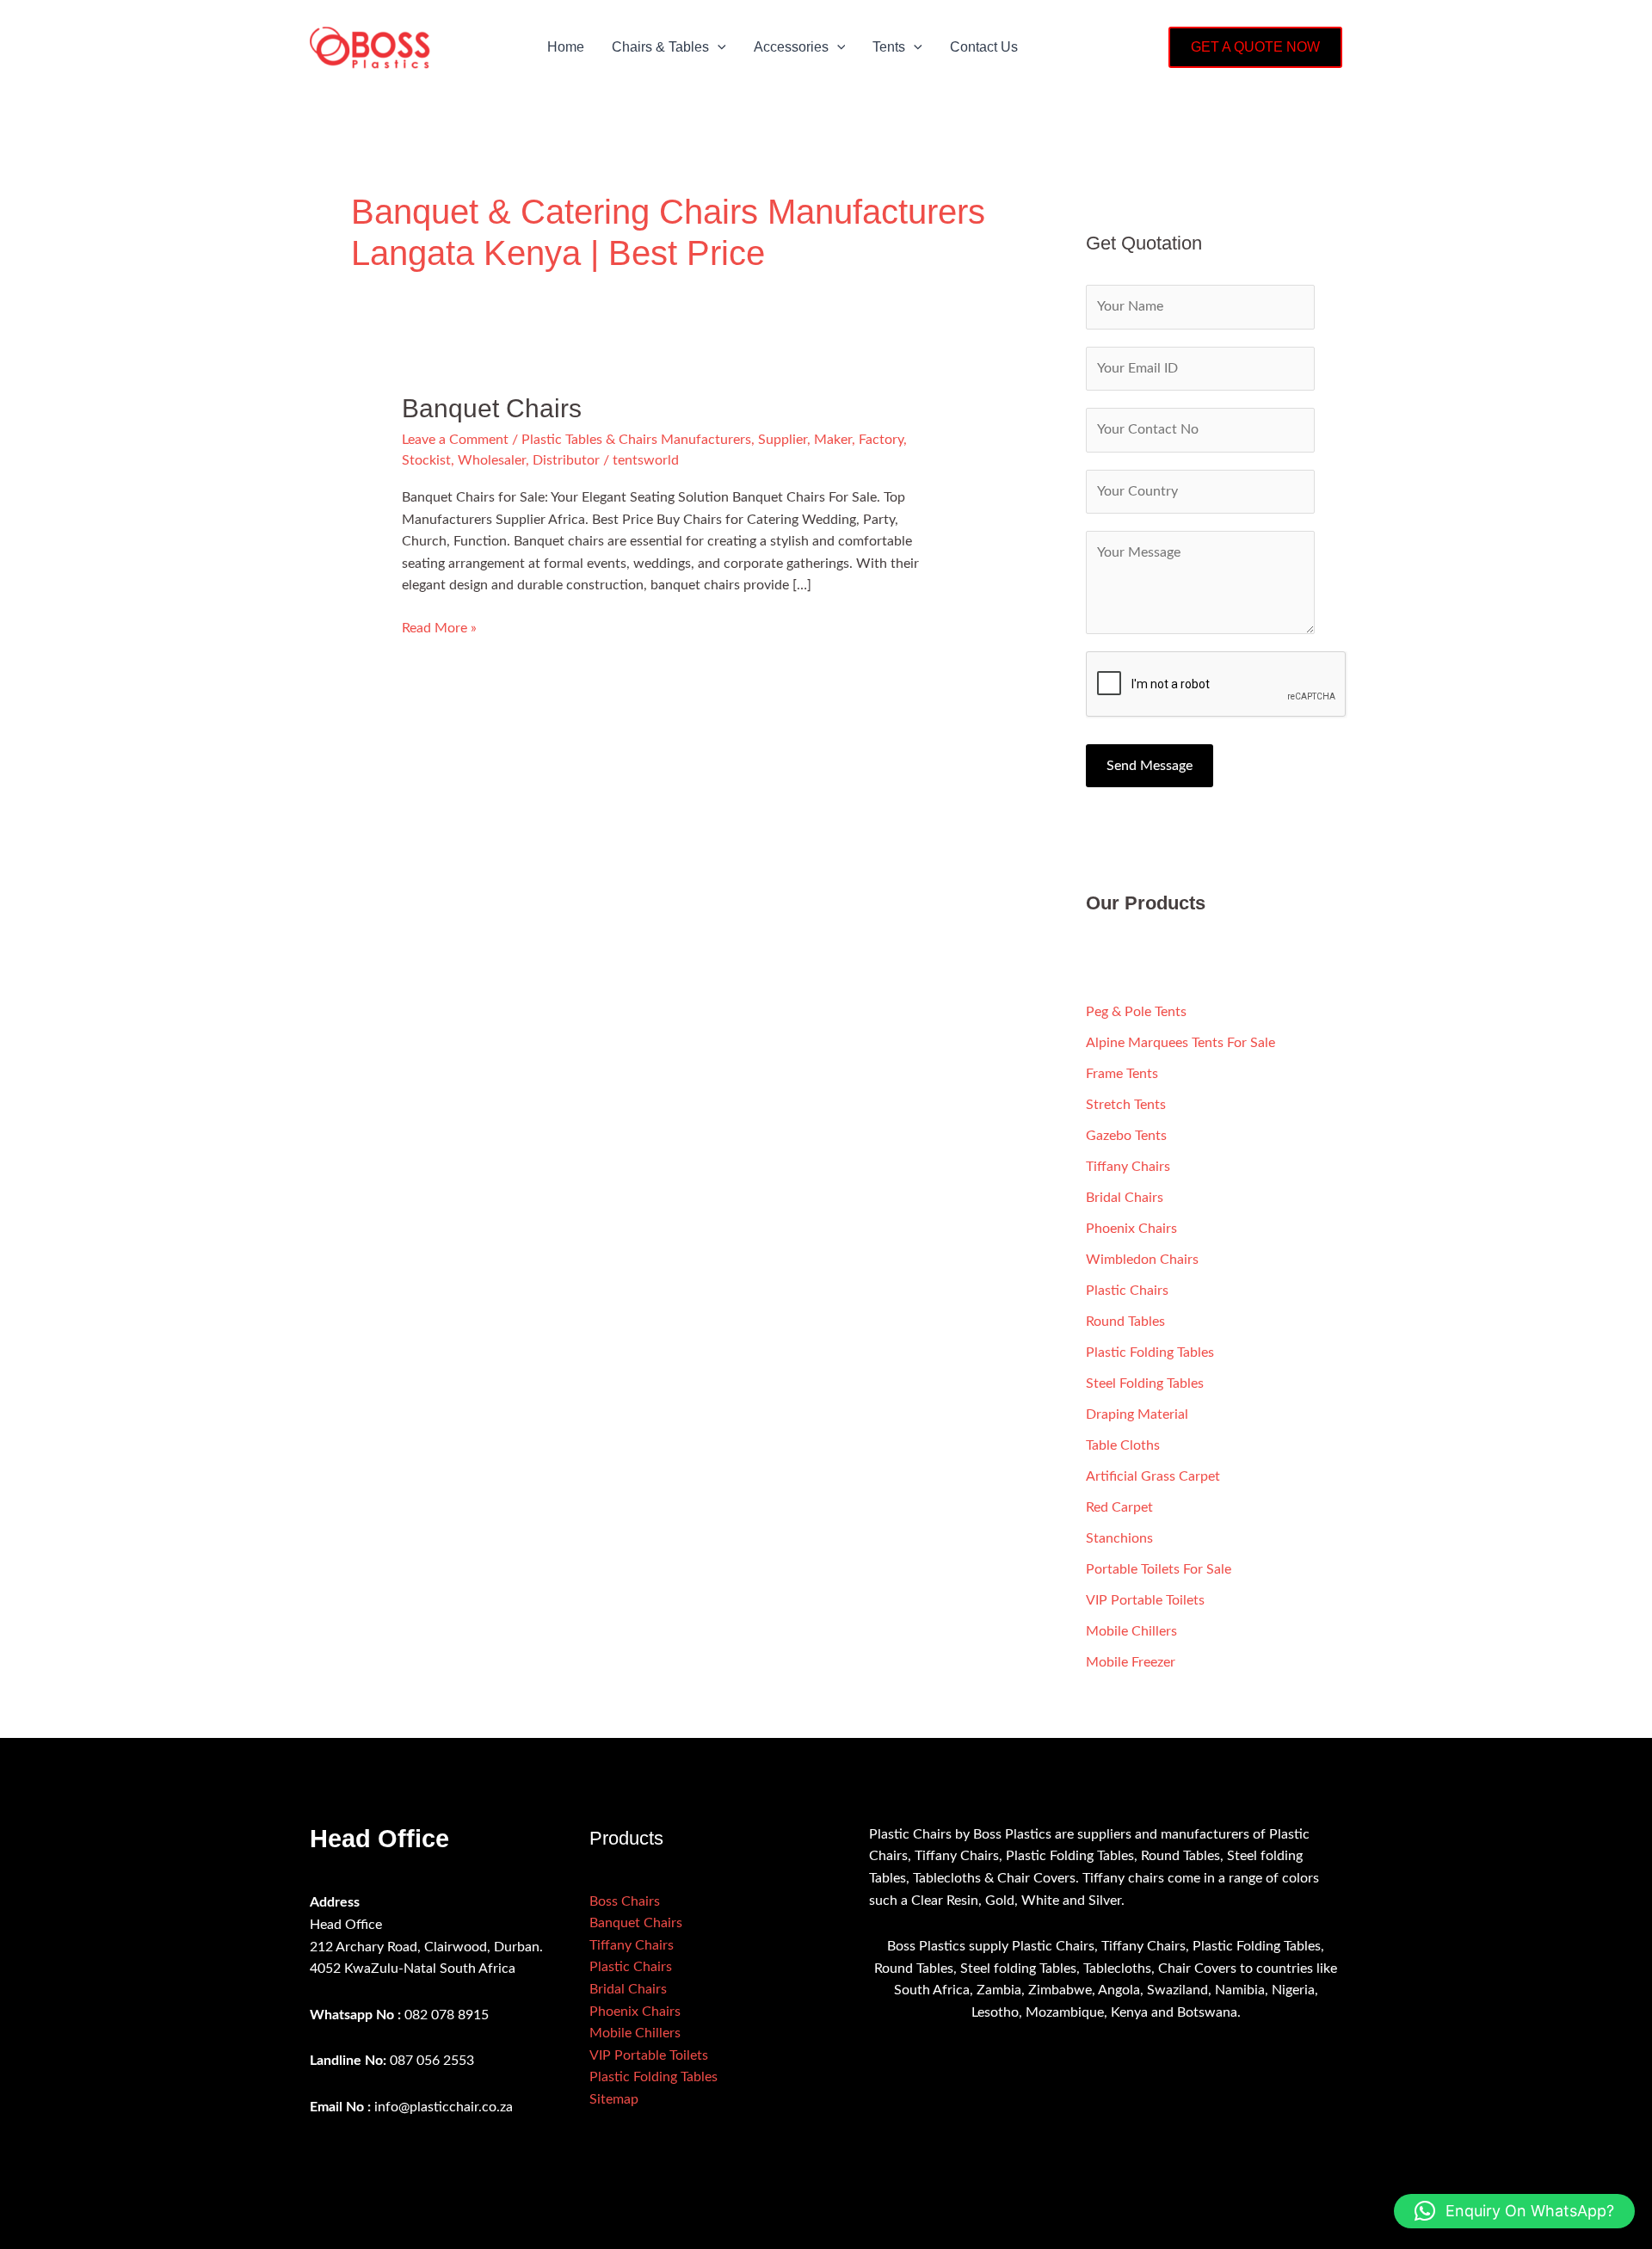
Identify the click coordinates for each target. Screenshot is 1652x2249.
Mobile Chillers (1131, 1631)
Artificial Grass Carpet (1153, 1476)
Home (566, 47)
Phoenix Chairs (1131, 1229)
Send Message (1150, 766)
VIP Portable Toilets (1145, 1600)
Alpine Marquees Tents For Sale (1180, 1043)
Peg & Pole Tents (1136, 1012)
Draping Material (1137, 1414)
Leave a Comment (455, 440)
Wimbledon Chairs (1142, 1260)
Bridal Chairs (1125, 1198)
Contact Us (984, 47)
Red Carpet (1119, 1507)
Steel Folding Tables (1145, 1383)
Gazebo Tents (1126, 1136)
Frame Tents (1122, 1074)
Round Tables (1125, 1322)
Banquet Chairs (492, 408)
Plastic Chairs (1127, 1291)
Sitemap (614, 2099)
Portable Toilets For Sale (1159, 1569)
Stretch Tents (1126, 1105)
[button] (718, 47)
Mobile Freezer (1131, 1662)
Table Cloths (1123, 1445)
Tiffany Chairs (1128, 1167)
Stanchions (1119, 1538)
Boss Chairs (625, 1901)
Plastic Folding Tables (1150, 1352)
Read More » (439, 626)
